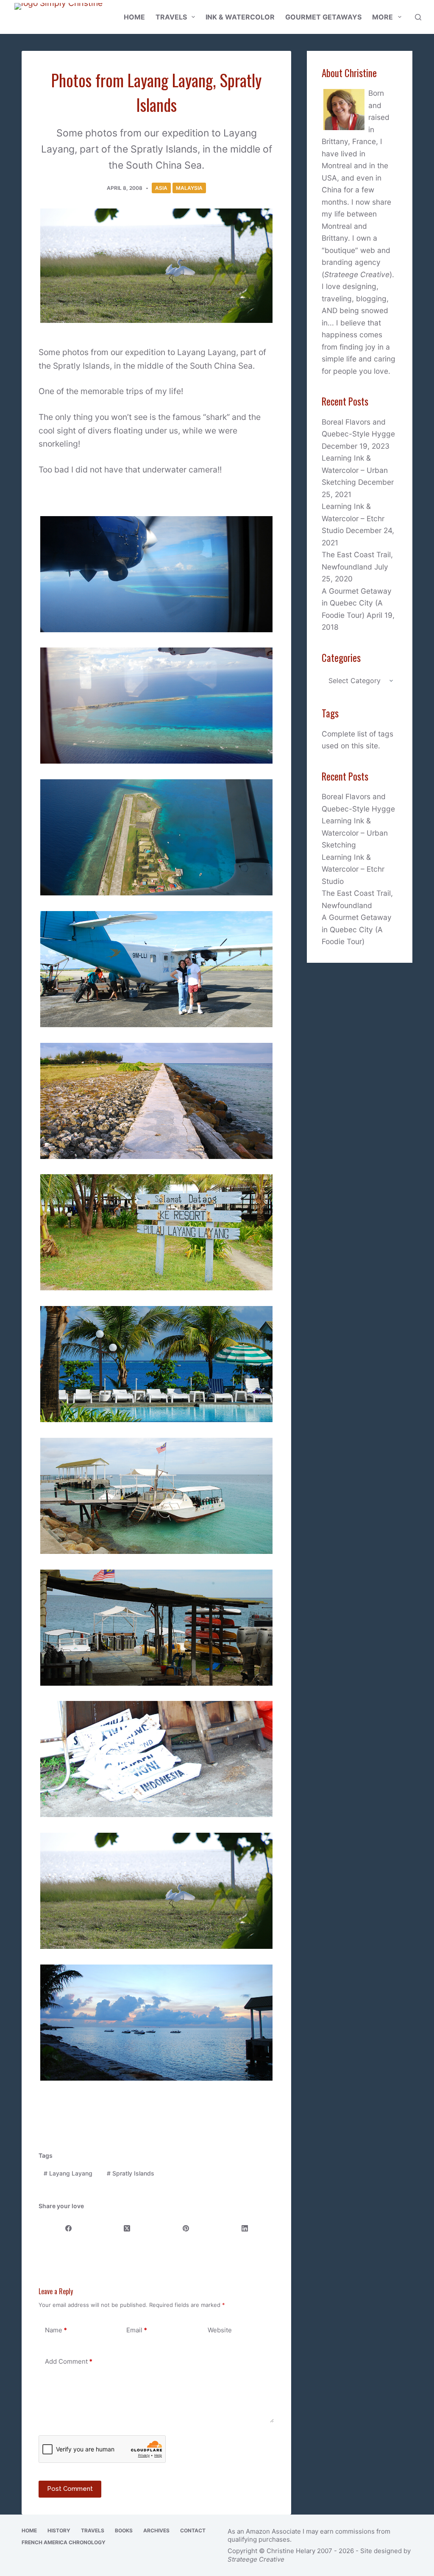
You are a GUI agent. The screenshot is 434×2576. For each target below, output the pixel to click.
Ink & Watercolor (240, 17)
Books (124, 2530)
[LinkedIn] (245, 2228)
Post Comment (70, 2489)
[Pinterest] (186, 2228)
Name (56, 2330)
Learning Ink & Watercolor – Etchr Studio (353, 518)
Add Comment (69, 2361)
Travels (171, 17)
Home (134, 17)
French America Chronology (64, 2542)
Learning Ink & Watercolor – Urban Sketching (355, 470)
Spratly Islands (131, 2173)
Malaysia (189, 188)
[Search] (418, 17)
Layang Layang (68, 2173)
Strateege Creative (357, 274)
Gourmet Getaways (323, 17)
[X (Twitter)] (127, 2228)
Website (220, 2330)
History (59, 2530)
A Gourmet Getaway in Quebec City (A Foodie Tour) (357, 603)
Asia (161, 188)
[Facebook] (68, 2228)
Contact (193, 2530)
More (383, 17)
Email (137, 2330)
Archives (156, 2530)
